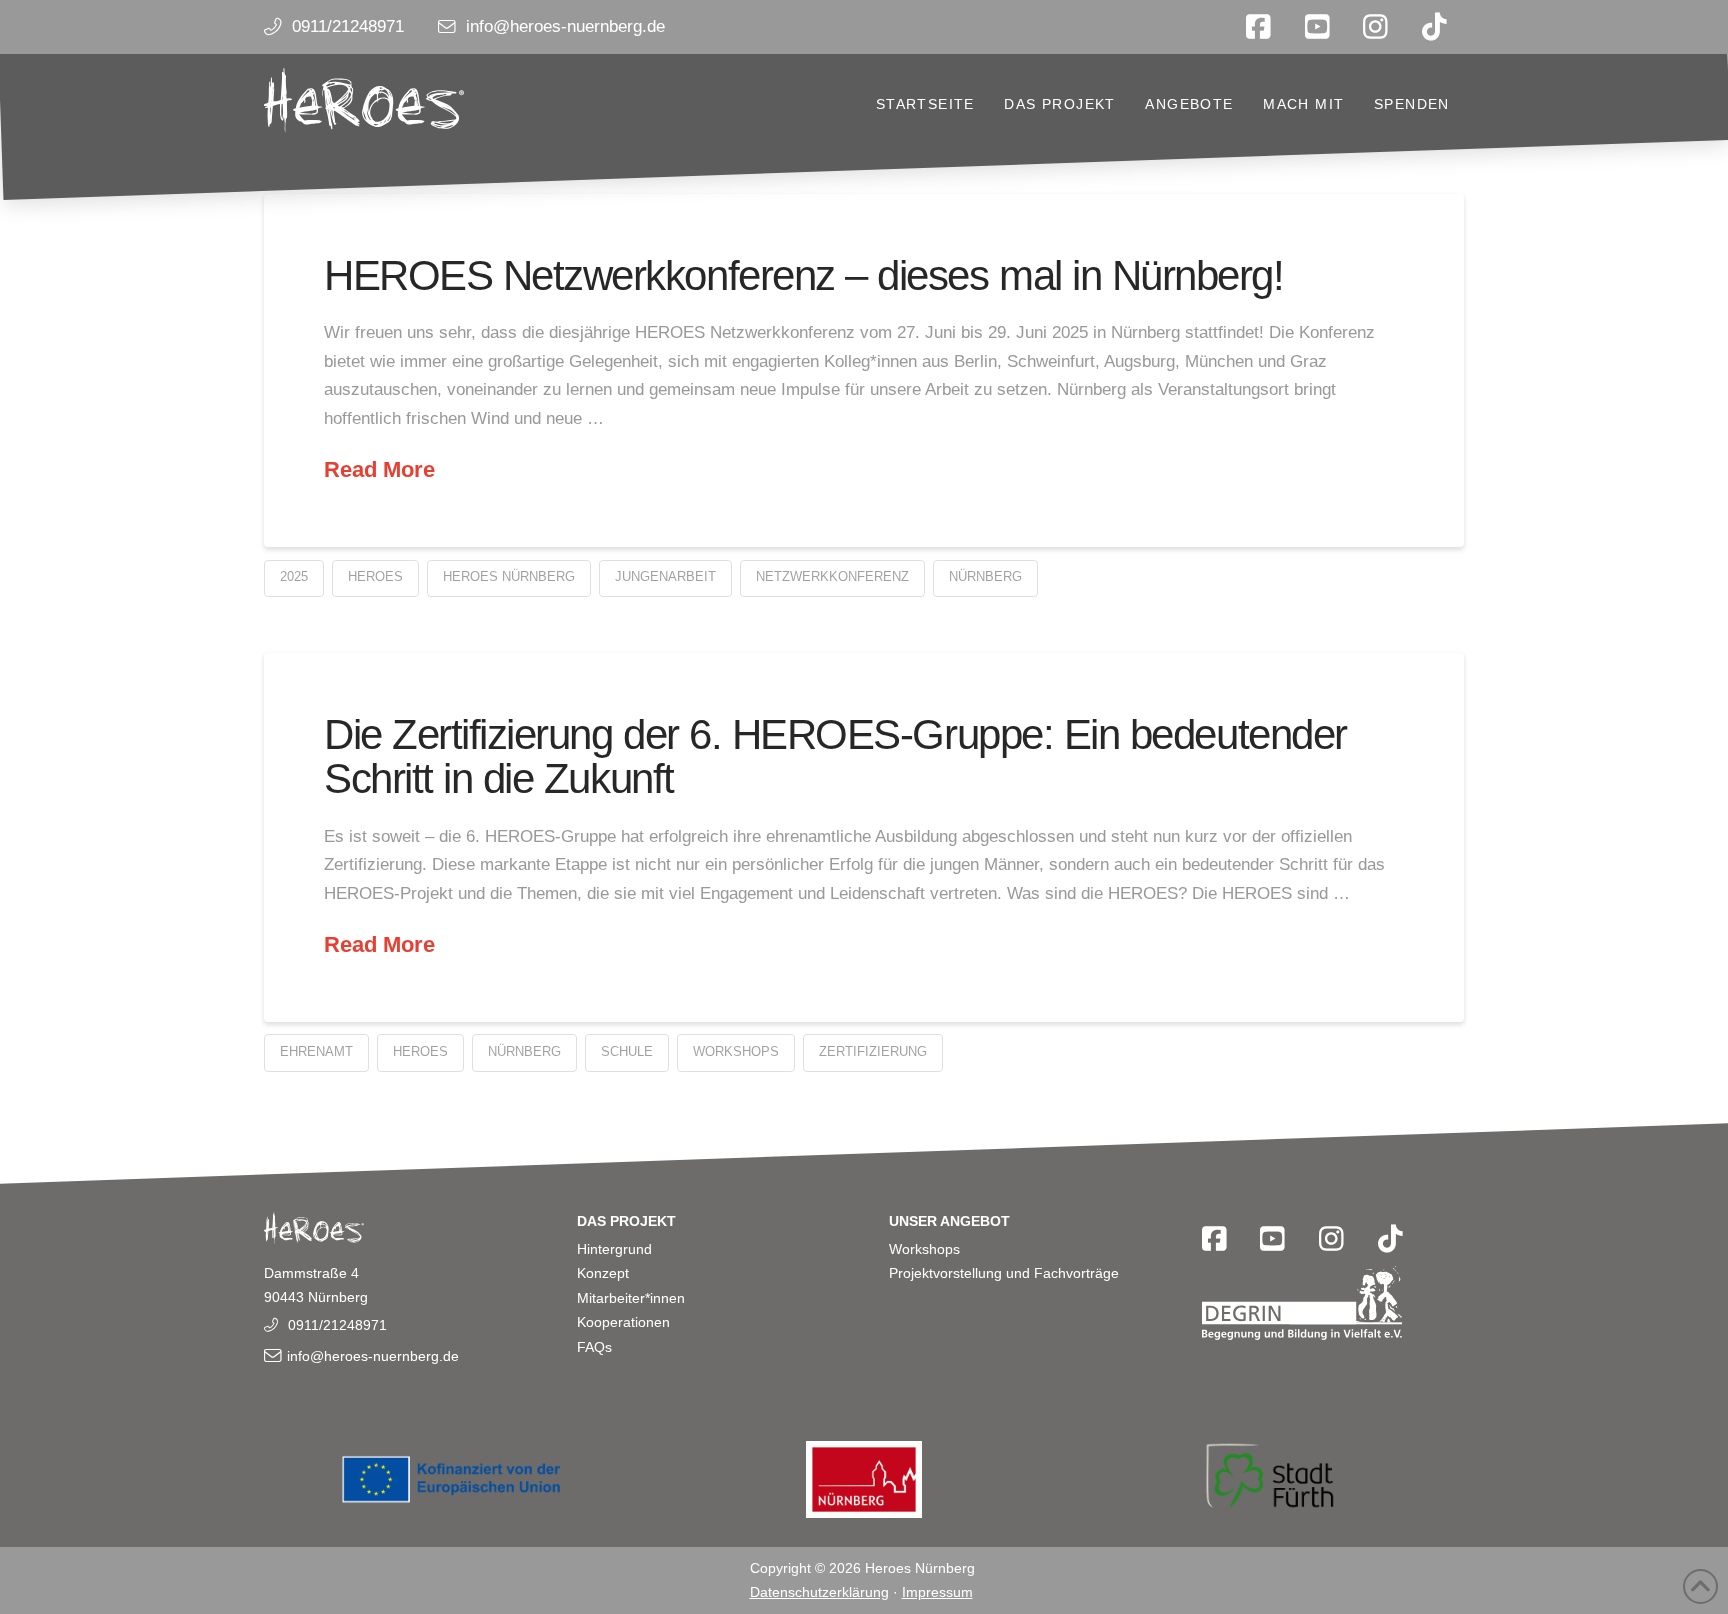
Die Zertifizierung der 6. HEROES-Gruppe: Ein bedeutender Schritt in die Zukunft (835, 756)
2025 (294, 576)
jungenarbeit (665, 576)
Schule (627, 1051)
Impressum (937, 1592)
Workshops (736, 1051)
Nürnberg (985, 576)
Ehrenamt (316, 1051)
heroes (375, 576)
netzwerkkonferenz (832, 576)
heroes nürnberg (509, 576)
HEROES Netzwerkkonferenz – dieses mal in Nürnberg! (804, 275)
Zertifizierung (873, 1051)
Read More (379, 469)
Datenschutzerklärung (819, 1592)
